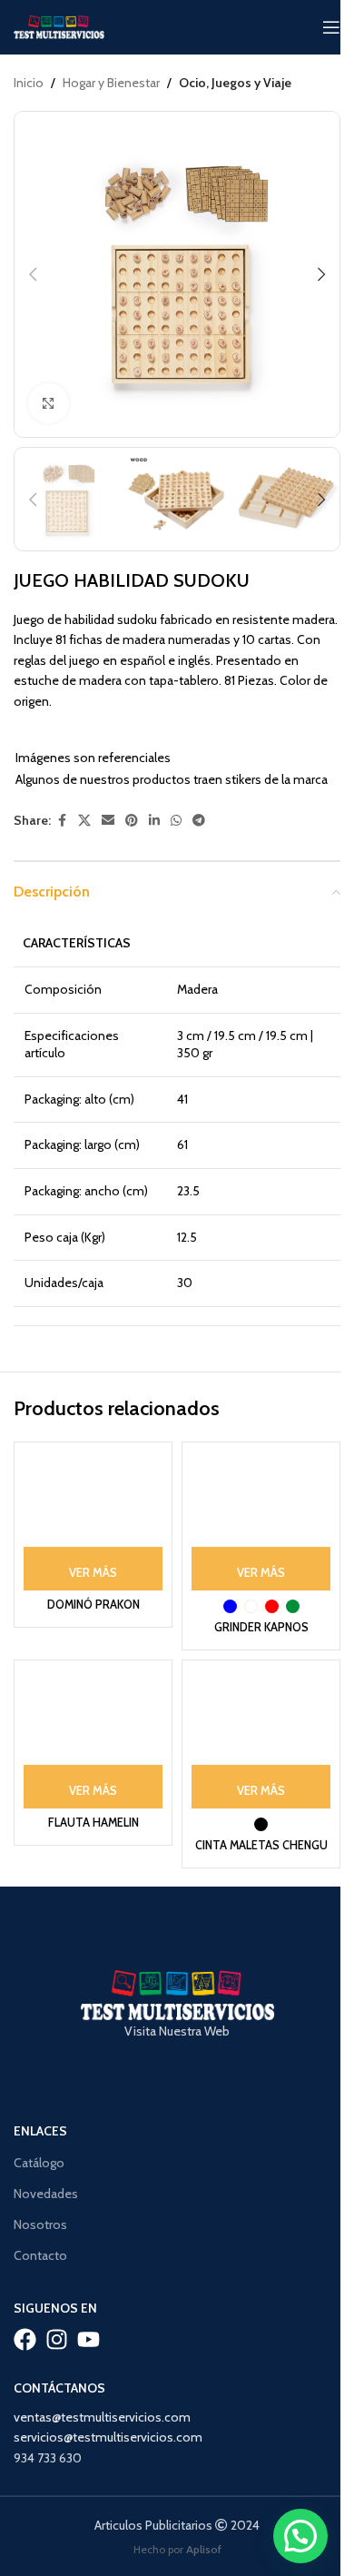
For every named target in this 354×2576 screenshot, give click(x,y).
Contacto (40, 2255)
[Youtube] (88, 2339)
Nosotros (40, 2224)
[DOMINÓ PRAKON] (93, 1521)
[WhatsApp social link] (176, 821)
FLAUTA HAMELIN (93, 1823)
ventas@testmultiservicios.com (102, 2417)
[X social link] (84, 821)
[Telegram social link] (199, 821)
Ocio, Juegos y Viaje (235, 83)
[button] (33, 274)
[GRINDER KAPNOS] (261, 1521)
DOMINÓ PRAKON (93, 1605)
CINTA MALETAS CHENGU (261, 1845)
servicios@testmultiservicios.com (108, 2437)
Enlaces (40, 2131)
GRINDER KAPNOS (261, 1627)
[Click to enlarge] (49, 404)
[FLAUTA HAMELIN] (93, 1739)
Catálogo (39, 2163)
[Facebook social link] (62, 821)
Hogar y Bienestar (111, 83)
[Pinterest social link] (132, 821)
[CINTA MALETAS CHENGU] (261, 1739)
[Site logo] (59, 25)
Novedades (46, 2194)
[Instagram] (57, 2339)
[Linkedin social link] (154, 821)
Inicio (29, 83)
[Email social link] (108, 821)
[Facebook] (25, 2339)
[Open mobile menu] (331, 27)
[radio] (230, 1606)
